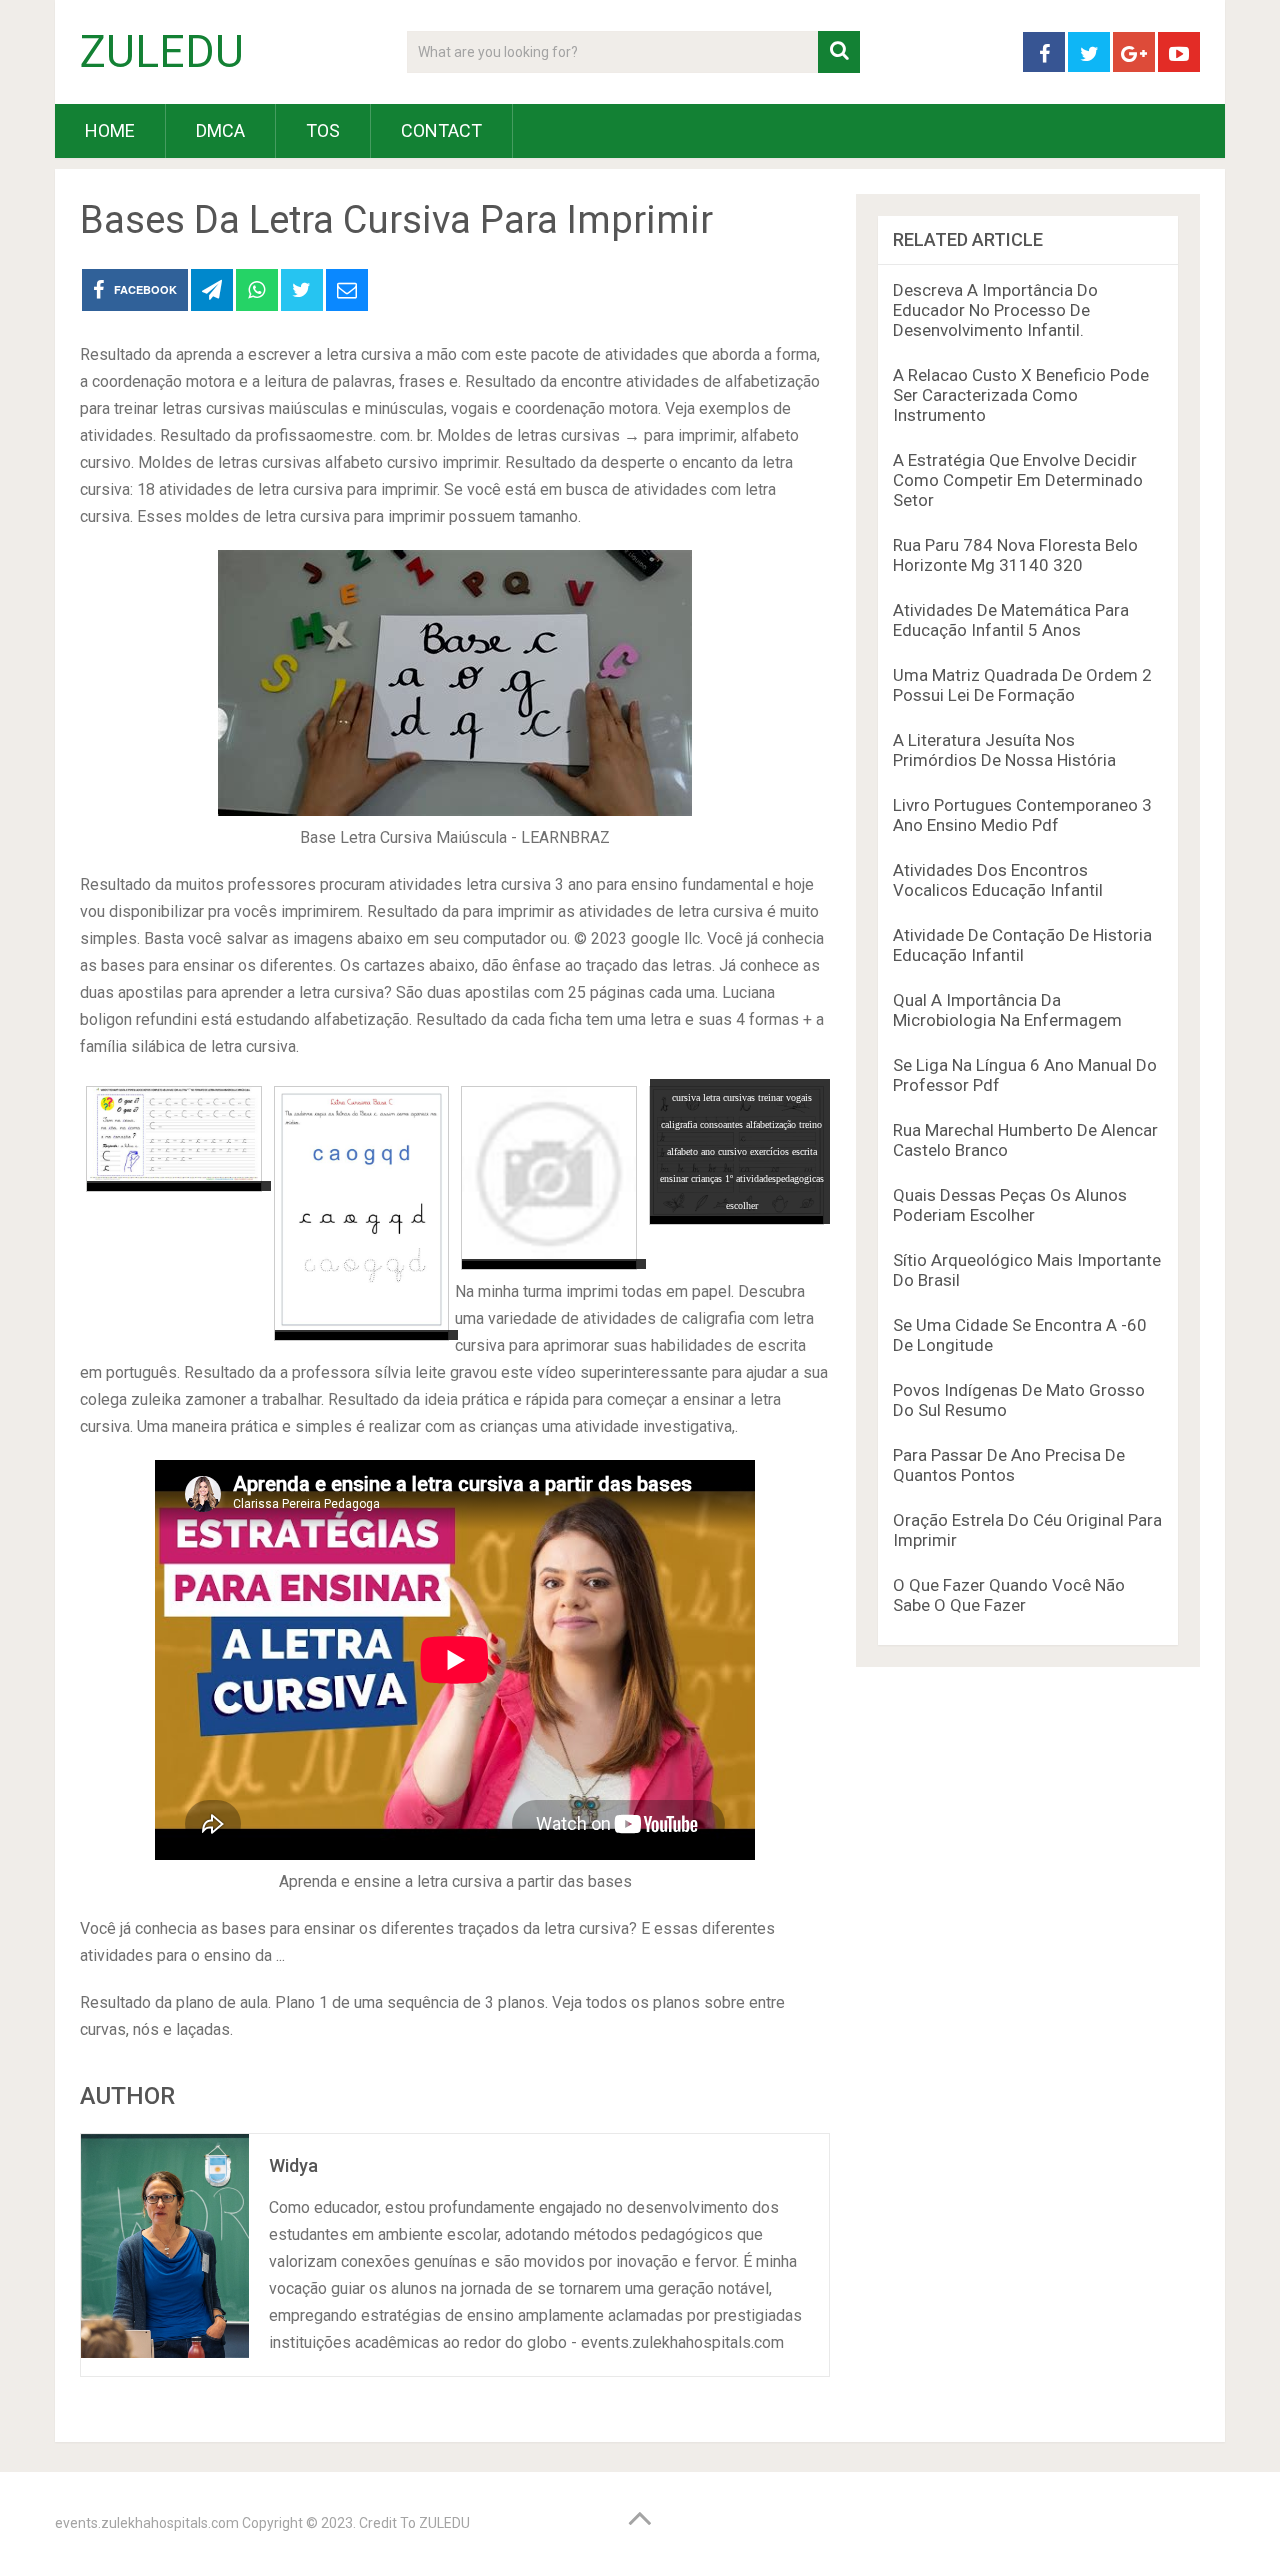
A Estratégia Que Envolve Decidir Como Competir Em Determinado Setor (1018, 480)
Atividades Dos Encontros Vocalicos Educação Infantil (998, 880)
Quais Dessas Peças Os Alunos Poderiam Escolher (1010, 1205)
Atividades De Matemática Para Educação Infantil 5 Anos (1011, 620)
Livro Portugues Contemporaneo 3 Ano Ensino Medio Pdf (1022, 815)
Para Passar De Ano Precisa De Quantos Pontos (1009, 1465)
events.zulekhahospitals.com (147, 2523)
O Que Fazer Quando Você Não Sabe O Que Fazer (1009, 1595)
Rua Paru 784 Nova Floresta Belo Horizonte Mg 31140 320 (1015, 555)
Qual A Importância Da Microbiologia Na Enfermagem (1007, 1010)
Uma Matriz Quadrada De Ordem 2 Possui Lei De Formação (1022, 685)
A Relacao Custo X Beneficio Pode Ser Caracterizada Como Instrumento (1021, 395)
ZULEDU (162, 52)
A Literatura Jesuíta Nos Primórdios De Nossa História (1004, 750)
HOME (110, 130)
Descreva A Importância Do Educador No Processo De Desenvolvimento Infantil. (995, 310)
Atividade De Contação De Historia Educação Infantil (1022, 945)
